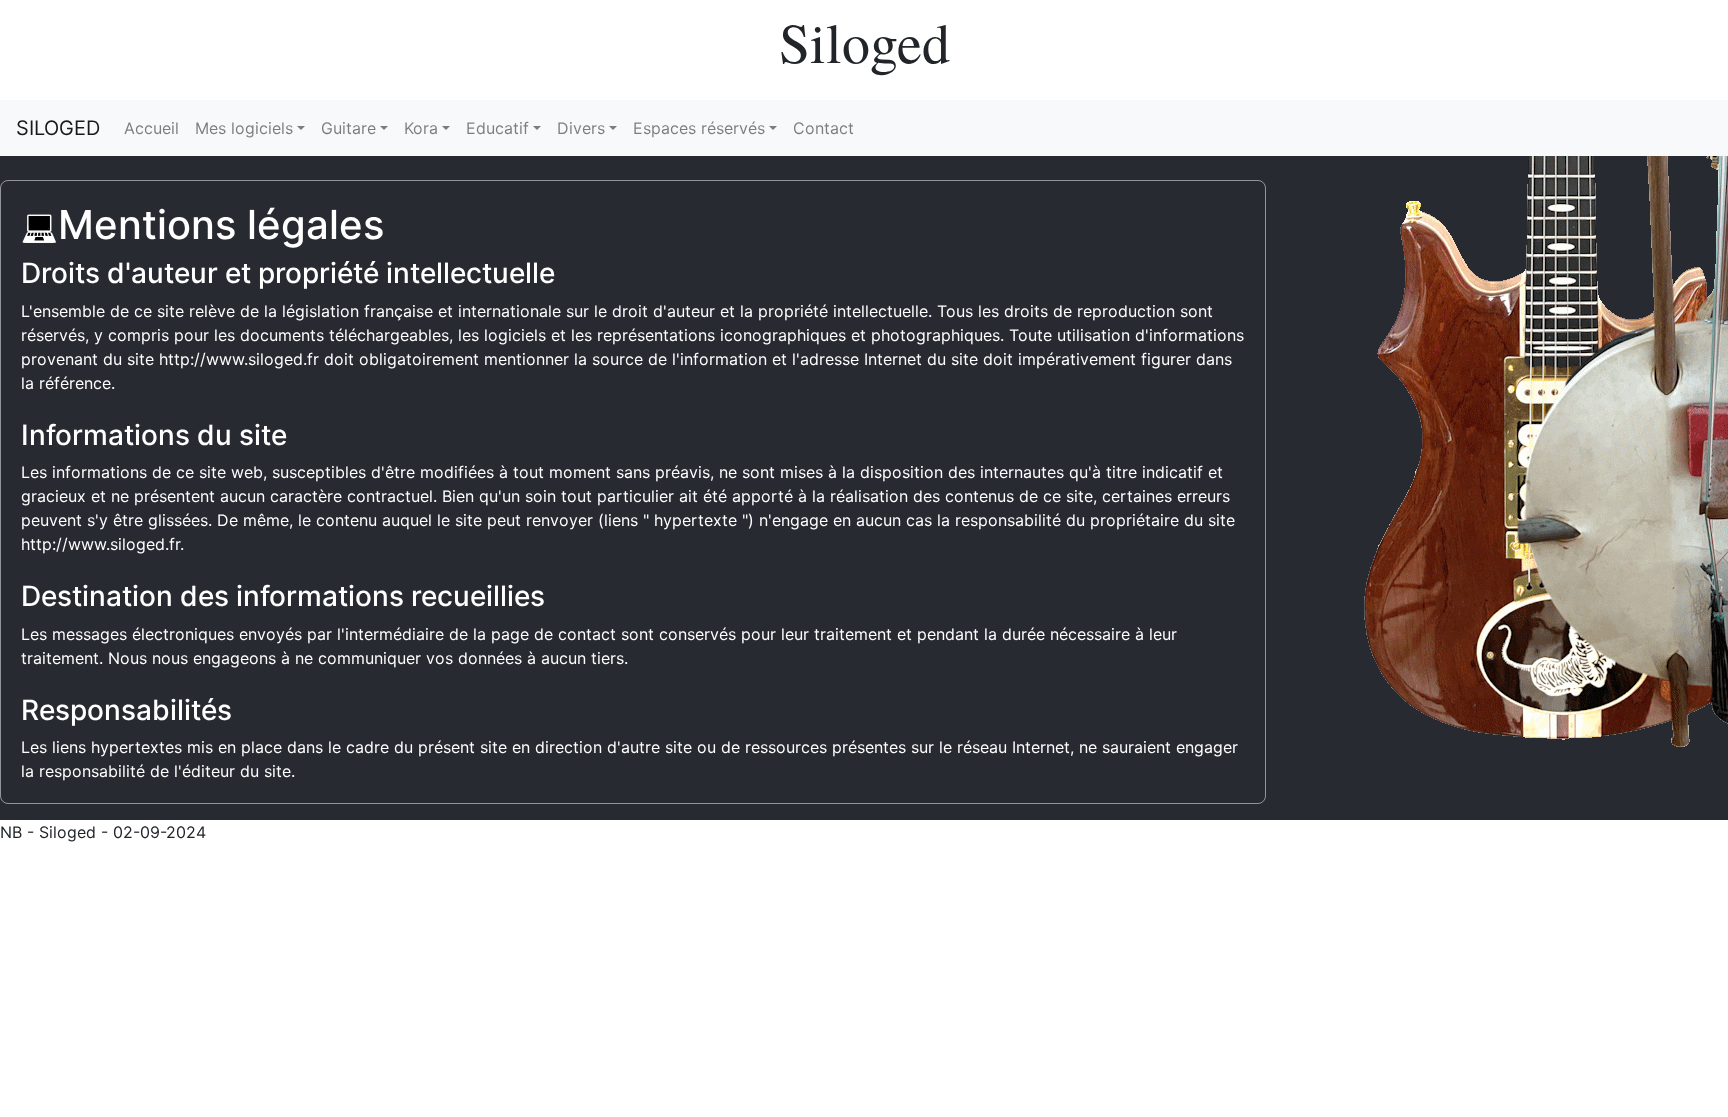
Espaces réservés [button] (699, 128)
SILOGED (58, 128)
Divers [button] (581, 128)
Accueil (151, 128)
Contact (823, 128)
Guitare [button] (348, 128)
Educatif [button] (497, 128)
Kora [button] (421, 128)
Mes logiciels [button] (244, 128)
